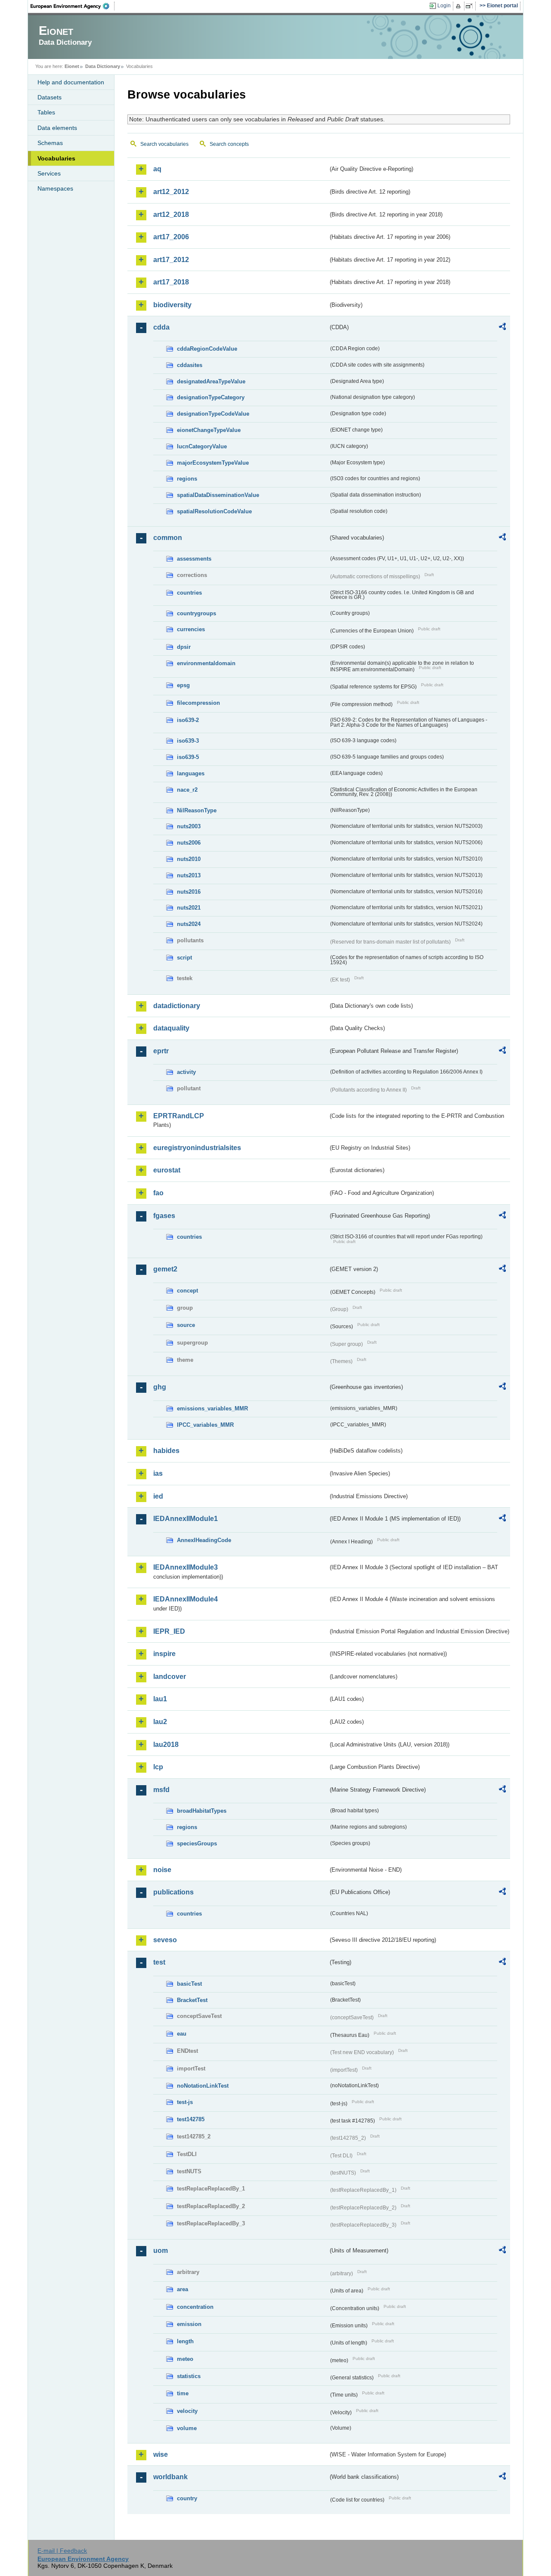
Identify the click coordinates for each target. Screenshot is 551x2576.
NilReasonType (197, 810)
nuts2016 (189, 892)
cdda (161, 327)
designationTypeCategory (211, 397)
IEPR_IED (169, 1631)
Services (49, 173)
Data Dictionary (103, 66)
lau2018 (166, 1745)
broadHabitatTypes (202, 1811)
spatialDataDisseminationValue (218, 495)
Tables (46, 112)
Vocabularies (56, 158)
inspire (164, 1654)
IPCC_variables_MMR (205, 1425)
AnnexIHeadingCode (204, 1540)
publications (173, 1892)
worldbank (170, 2477)
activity (186, 1072)
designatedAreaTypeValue (211, 381)
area (183, 2289)
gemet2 (165, 1269)
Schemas (50, 143)
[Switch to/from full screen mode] (471, 6)
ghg (160, 1387)
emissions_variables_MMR (212, 1408)
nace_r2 (187, 790)
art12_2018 (171, 214)
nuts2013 (189, 875)
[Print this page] (460, 6)
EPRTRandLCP (179, 1116)
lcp (158, 1767)
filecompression (198, 703)
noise (162, 1870)
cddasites (190, 365)
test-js (185, 2102)
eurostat (167, 1170)
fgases (164, 1216)
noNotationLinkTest (203, 2086)
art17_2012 (171, 260)
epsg (183, 685)
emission (189, 2324)
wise (161, 2454)
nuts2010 (189, 859)
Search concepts (229, 144)
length (185, 2341)
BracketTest (192, 2000)
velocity (187, 2411)
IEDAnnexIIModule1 (186, 1519)
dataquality (171, 1028)
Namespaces (55, 188)
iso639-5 (188, 757)
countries (189, 593)
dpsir (184, 647)
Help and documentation (71, 82)
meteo (185, 2359)
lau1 (160, 1699)
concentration (195, 2307)
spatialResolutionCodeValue (214, 511)
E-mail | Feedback (62, 2551)
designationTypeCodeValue (213, 414)
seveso (165, 1940)
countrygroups (197, 613)
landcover (170, 1677)
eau (182, 2034)
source (186, 1325)
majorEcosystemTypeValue (213, 463)
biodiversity (172, 305)
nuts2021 (189, 908)
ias (158, 1473)
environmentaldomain (206, 663)
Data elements (57, 128)
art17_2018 (171, 282)
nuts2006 (189, 843)
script (184, 958)
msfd (161, 1790)
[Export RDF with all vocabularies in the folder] (502, 328)
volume (187, 2428)
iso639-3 (188, 741)
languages (191, 773)
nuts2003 (189, 826)
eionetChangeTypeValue (209, 430)
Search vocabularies (164, 144)
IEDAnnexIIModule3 (186, 1567)
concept (187, 1291)
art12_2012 (171, 192)
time (183, 2393)
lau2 (160, 1722)
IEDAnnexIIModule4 (186, 1599)
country (187, 2498)
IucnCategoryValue (202, 446)
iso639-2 (188, 720)
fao (158, 1193)
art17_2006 (171, 237)
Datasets (50, 97)
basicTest (189, 1984)
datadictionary (177, 1006)
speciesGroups (197, 1843)
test (159, 1962)
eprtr (161, 1051)
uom (161, 2251)
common (168, 538)
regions (187, 479)
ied (158, 1496)
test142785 (191, 2119)
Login (444, 6)
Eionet (72, 66)
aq (157, 169)
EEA (73, 6)
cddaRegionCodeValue (207, 349)
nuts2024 (189, 924)
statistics (189, 2376)
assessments (194, 559)
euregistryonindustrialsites (197, 1148)
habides (166, 1451)
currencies (191, 629)
